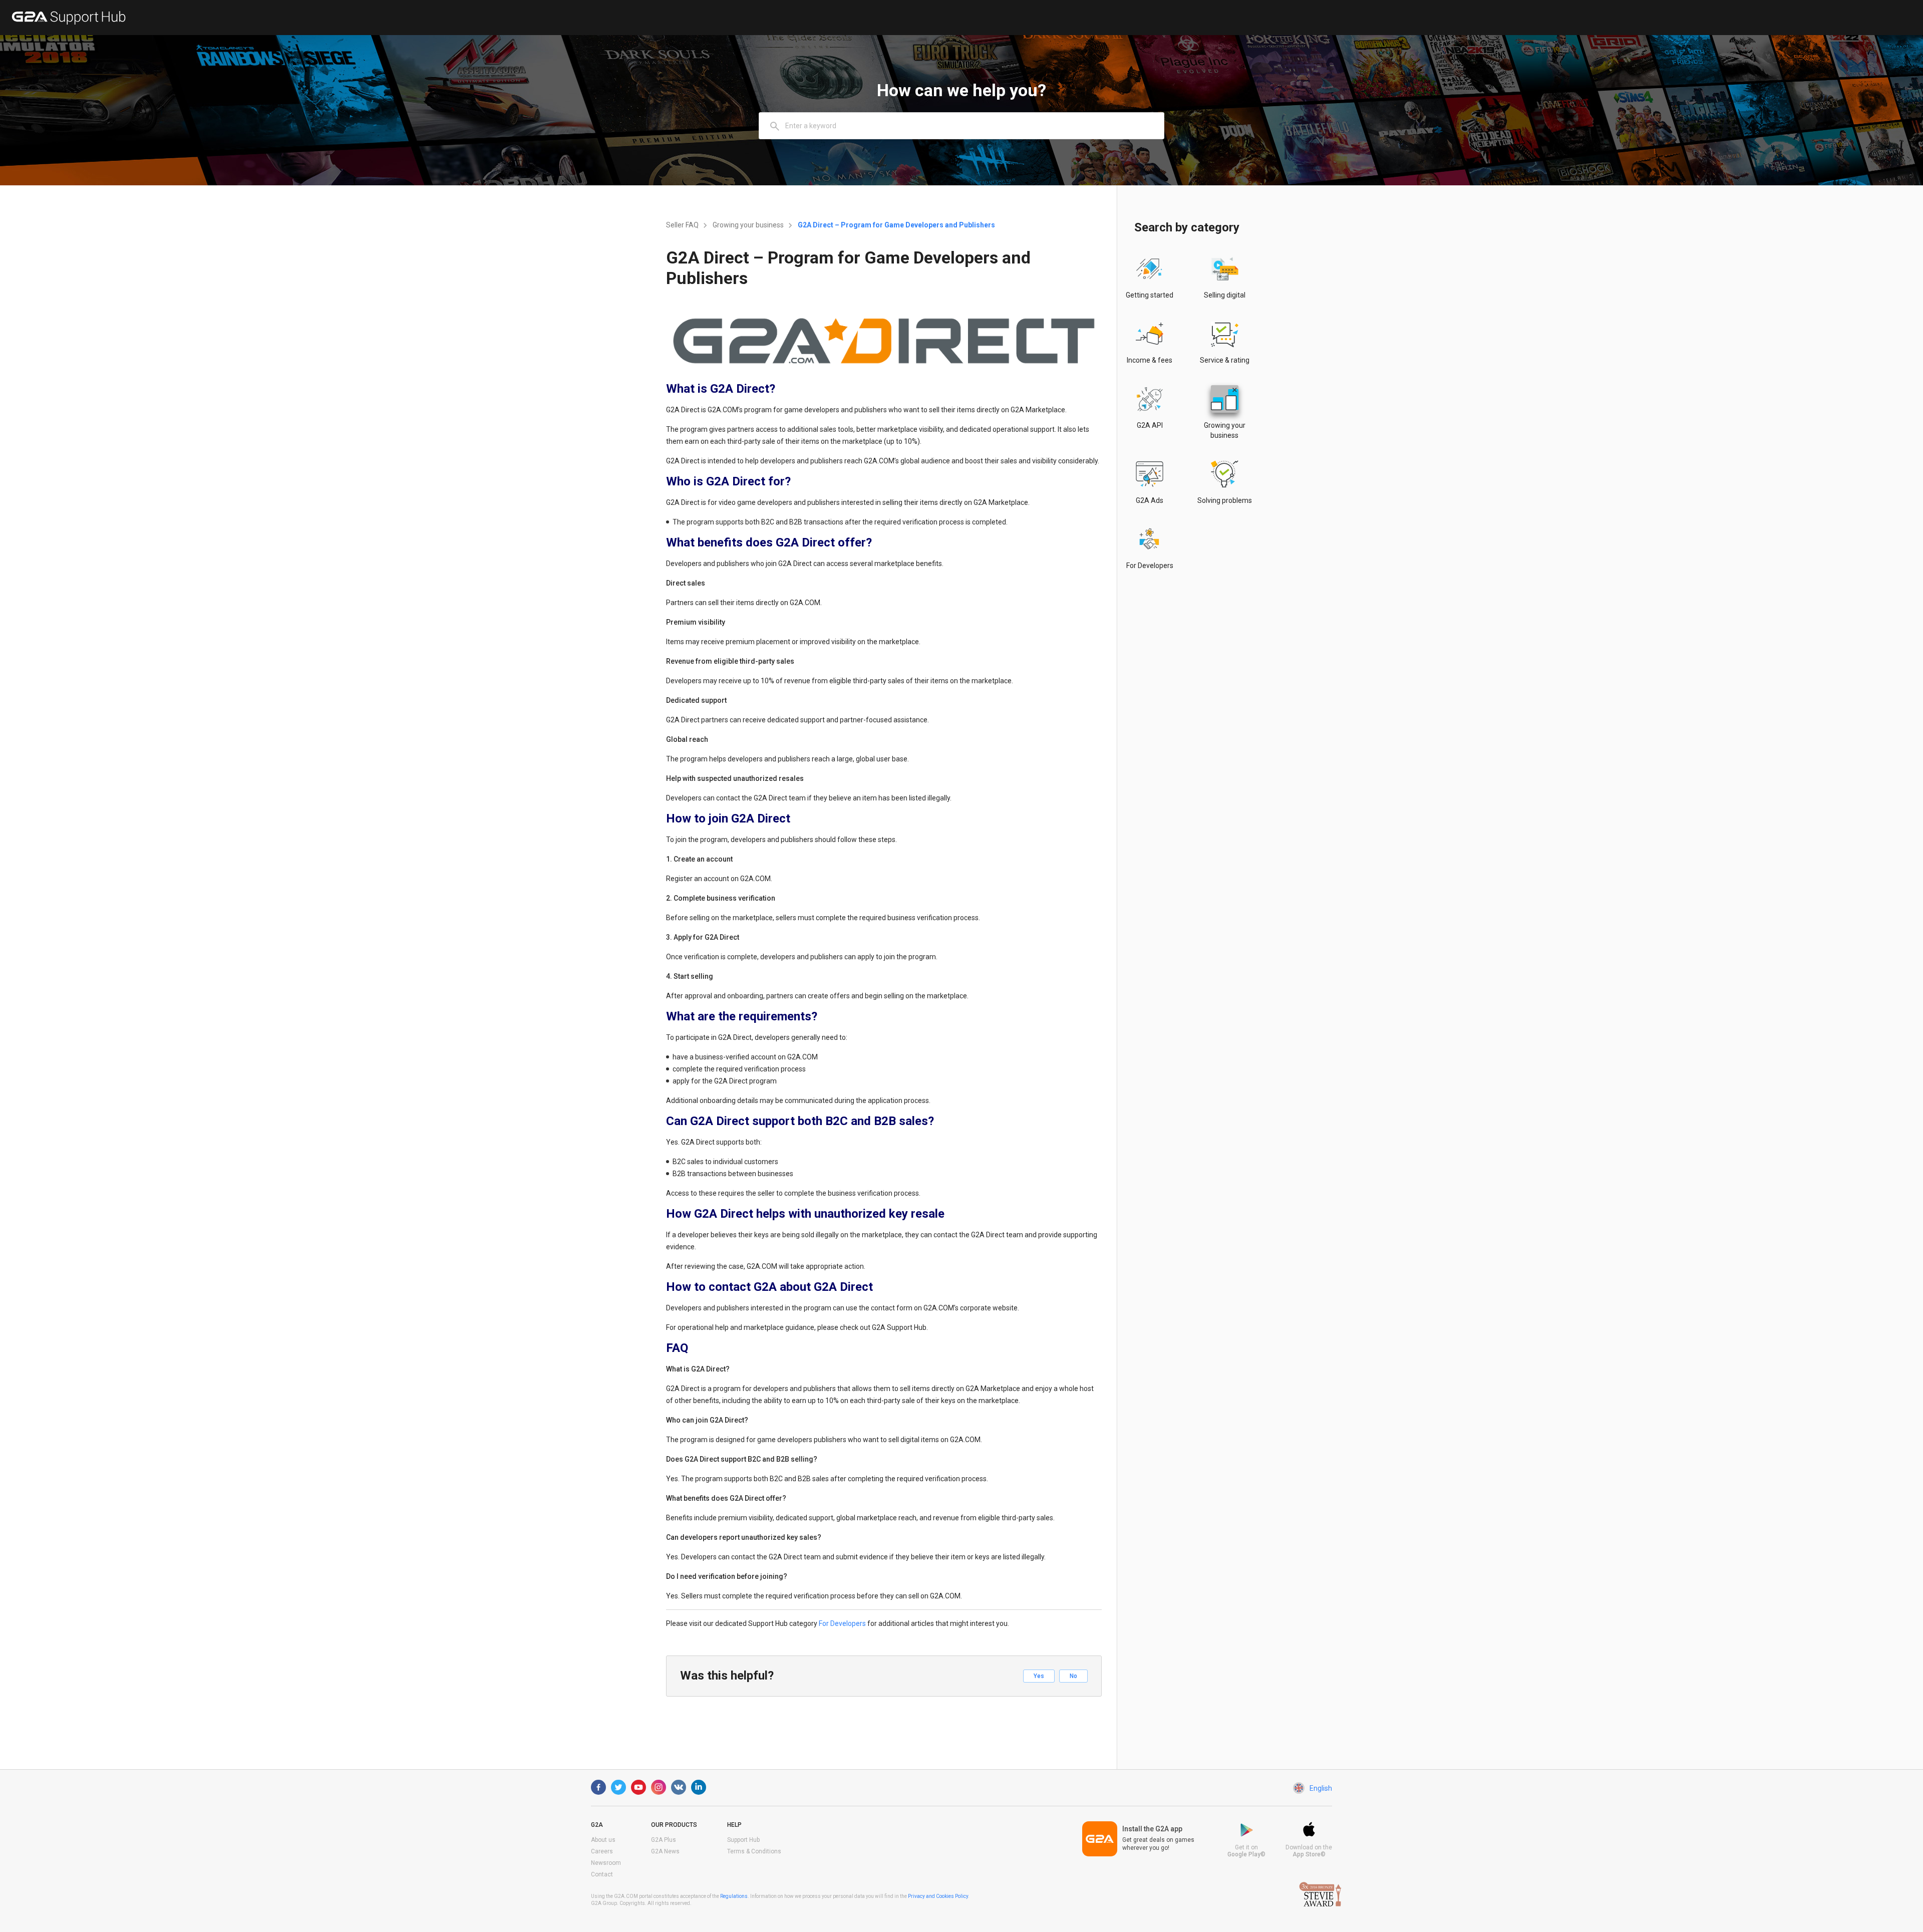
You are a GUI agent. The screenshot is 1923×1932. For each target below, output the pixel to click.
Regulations (734, 1896)
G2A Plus (664, 1840)
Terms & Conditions (754, 1851)
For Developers (842, 1623)
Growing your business (749, 225)
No (1073, 1676)
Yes (1039, 1676)
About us (603, 1840)
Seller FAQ (683, 225)
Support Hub (743, 1840)
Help (734, 1825)
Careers (602, 1851)
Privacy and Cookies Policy (938, 1896)
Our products (674, 1825)
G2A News (665, 1851)
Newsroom (606, 1863)
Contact (602, 1874)
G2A (597, 1825)
